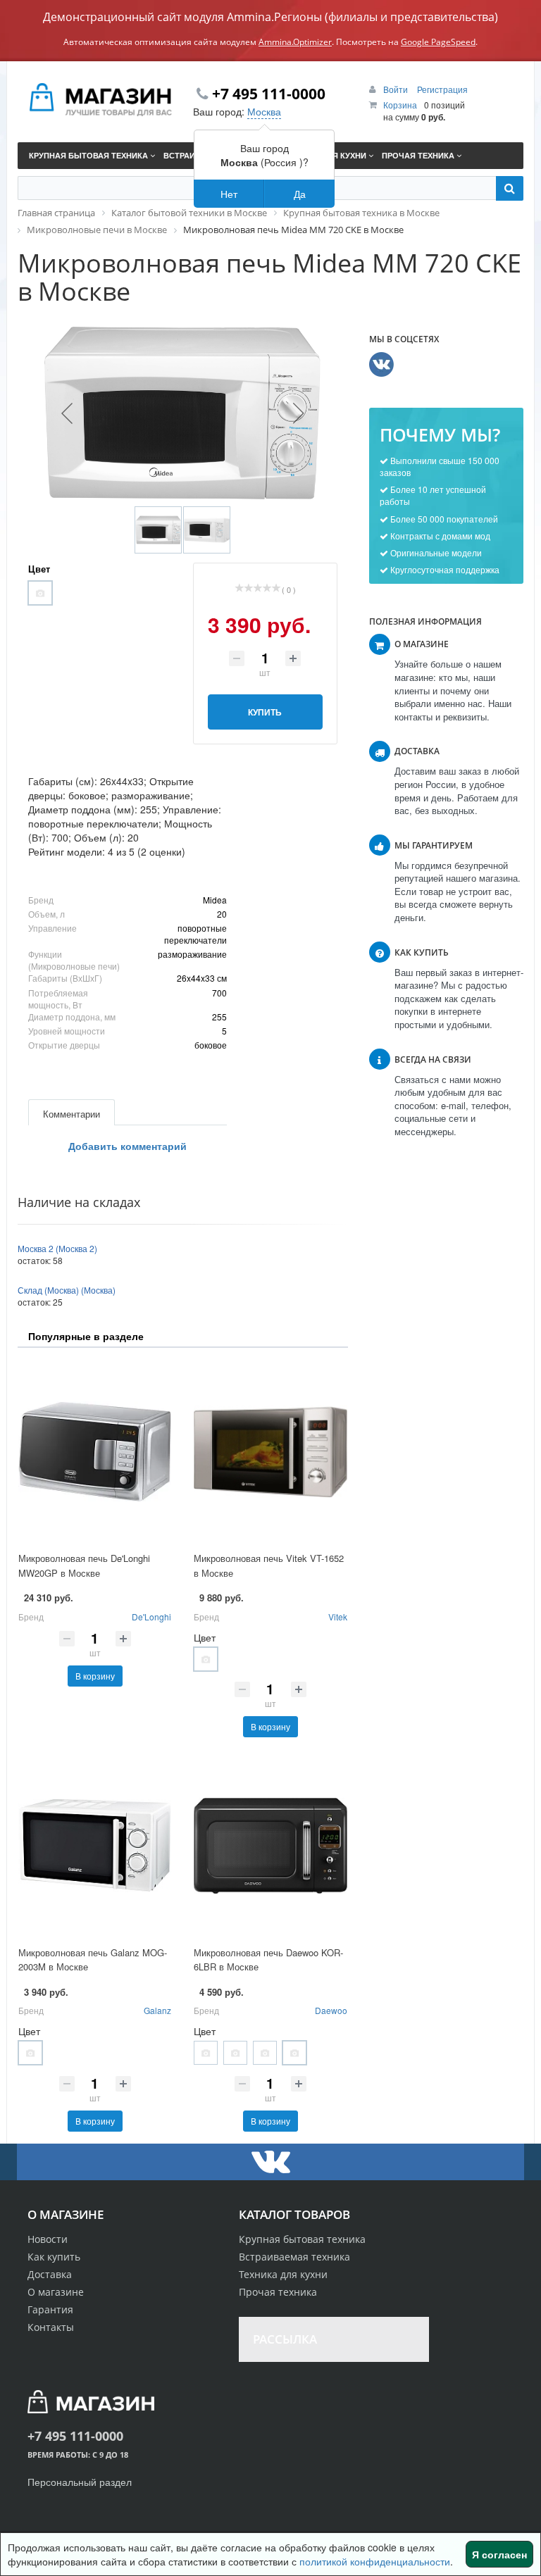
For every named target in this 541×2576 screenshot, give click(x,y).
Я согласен (499, 2554)
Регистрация (442, 89)
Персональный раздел (80, 2482)
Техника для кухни (283, 2274)
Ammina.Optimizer (295, 42)
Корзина (400, 105)
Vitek (338, 1617)
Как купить (54, 2257)
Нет (229, 194)
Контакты (51, 2327)
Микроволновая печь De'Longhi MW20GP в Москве (84, 1565)
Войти (397, 89)
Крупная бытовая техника (302, 2239)
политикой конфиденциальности (375, 2561)
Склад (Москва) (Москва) (67, 1290)
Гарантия (50, 2309)
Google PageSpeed (438, 42)
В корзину (95, 1676)
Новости (48, 2239)
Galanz (157, 2010)
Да (300, 194)
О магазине (56, 2292)
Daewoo (331, 2010)
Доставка (50, 2274)
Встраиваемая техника (294, 2257)
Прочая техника (278, 2292)
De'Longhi (151, 1617)
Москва (264, 111)
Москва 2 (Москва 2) (57, 1248)
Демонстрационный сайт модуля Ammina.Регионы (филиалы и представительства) (270, 17)
